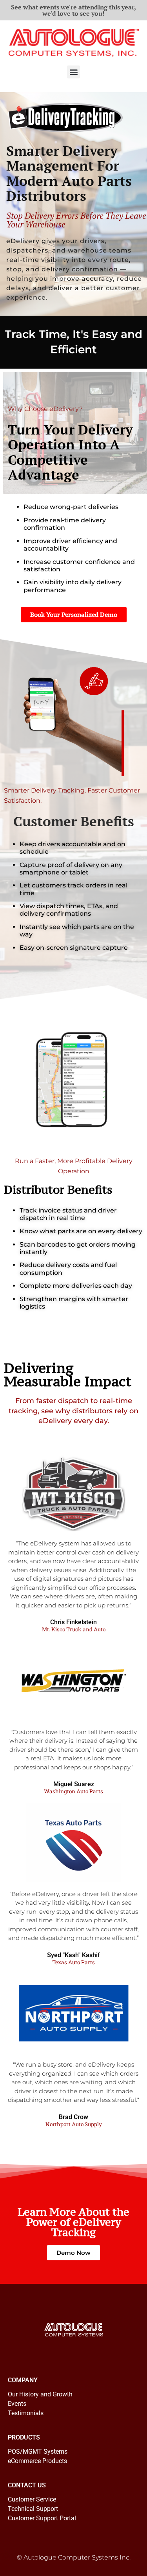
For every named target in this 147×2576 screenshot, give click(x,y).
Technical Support (33, 2509)
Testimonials (26, 2413)
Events (17, 2404)
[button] (73, 72)
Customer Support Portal (42, 2518)
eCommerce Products (37, 2461)
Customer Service (32, 2499)
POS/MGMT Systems (38, 2451)
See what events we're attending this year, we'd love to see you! (73, 10)
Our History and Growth (40, 2394)
